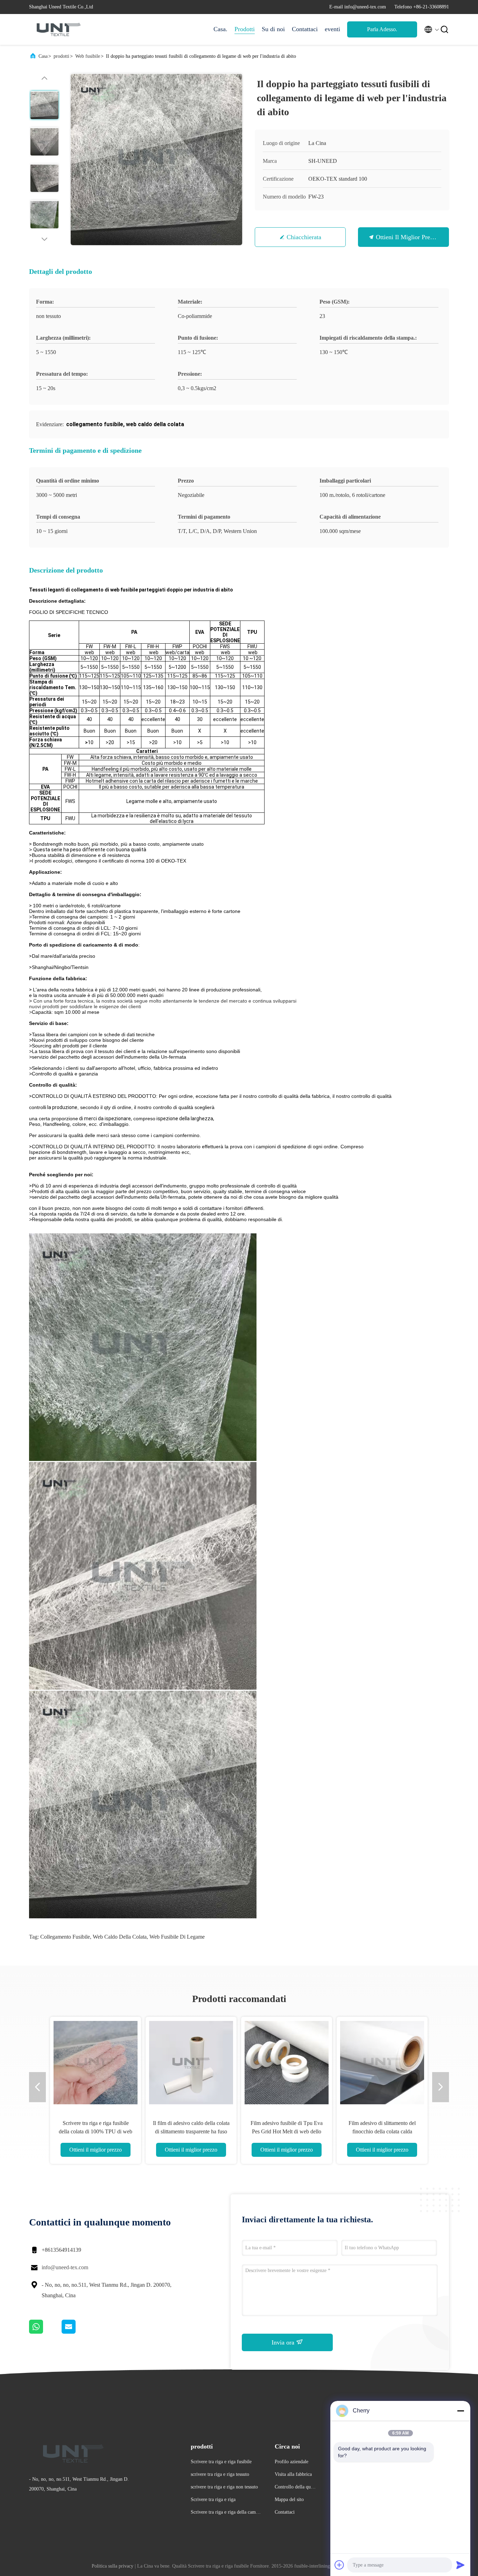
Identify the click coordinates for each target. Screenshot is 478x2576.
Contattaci (305, 29)
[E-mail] (77, 2332)
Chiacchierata (304, 237)
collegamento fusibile (65, 1937)
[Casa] (57, 29)
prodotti (61, 56)
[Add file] (339, 2565)
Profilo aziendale (291, 2462)
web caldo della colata (120, 1937)
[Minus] (461, 2411)
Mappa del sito (289, 2499)
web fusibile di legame (177, 1937)
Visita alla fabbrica (293, 2474)
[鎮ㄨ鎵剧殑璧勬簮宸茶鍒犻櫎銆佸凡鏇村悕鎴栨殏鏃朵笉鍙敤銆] (45, 2332)
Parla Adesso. (382, 29)
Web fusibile (88, 56)
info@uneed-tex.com (65, 2267)
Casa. (220, 29)
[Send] (461, 2565)
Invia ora (284, 2342)
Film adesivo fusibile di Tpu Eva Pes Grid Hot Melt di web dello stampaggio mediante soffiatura (287, 2131)
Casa (43, 56)
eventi (332, 29)
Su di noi (273, 29)
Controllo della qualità (295, 2488)
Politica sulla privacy (113, 2566)
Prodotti (245, 29)
